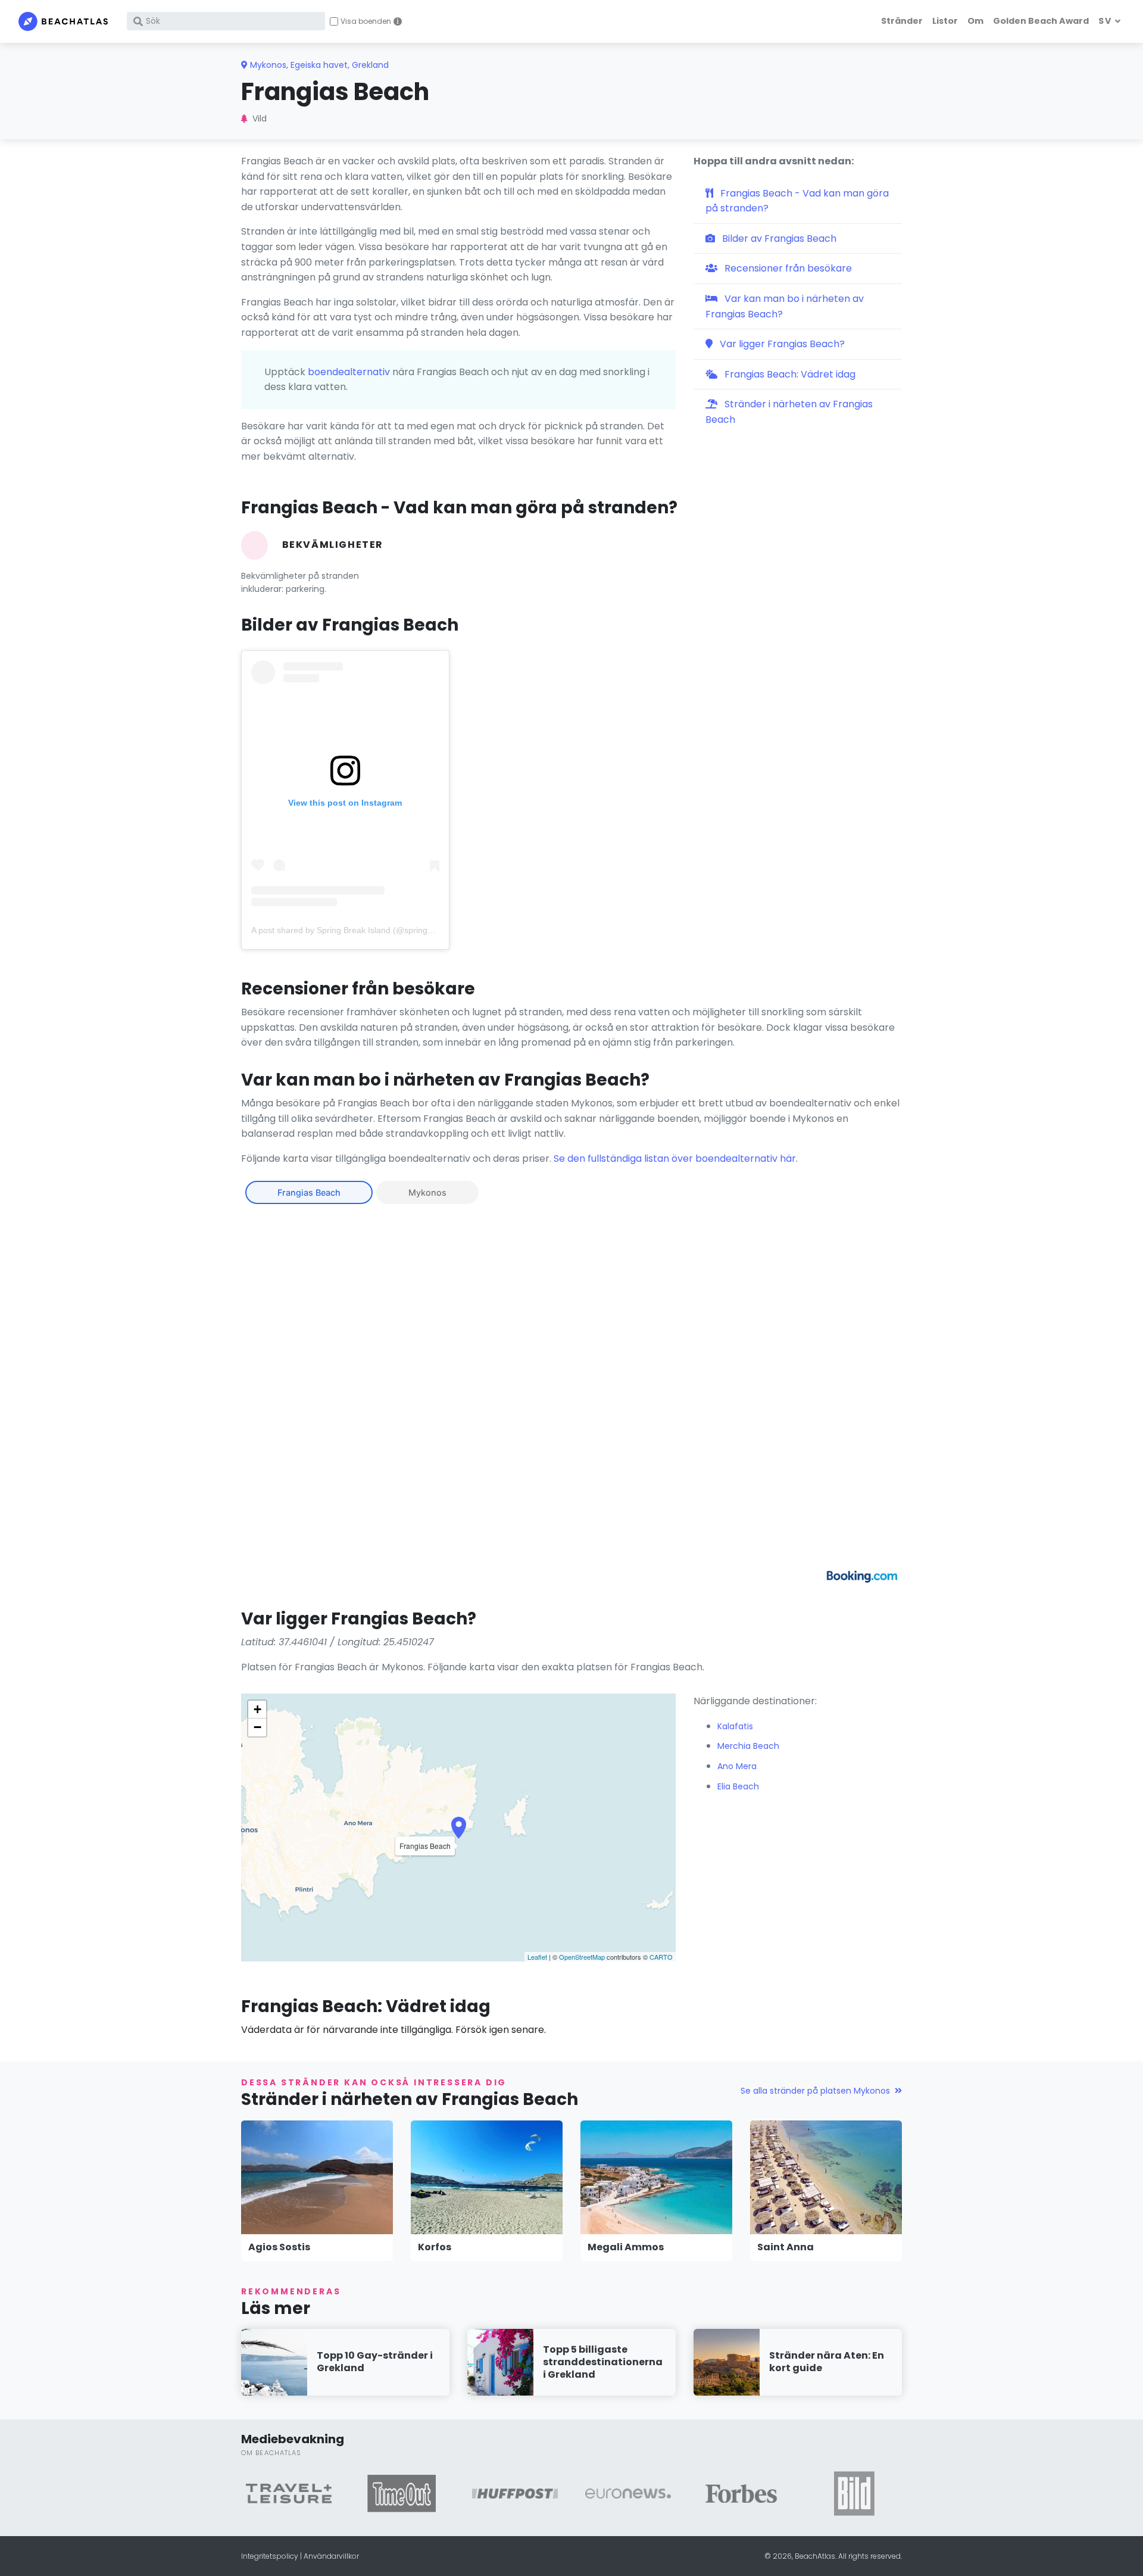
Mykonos (427, 1192)
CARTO (661, 1957)
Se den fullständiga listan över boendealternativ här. (676, 1158)
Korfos (435, 2247)
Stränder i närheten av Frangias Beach (789, 412)
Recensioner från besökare (787, 268)
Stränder (902, 21)
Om (975, 21)
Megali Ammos (626, 2247)
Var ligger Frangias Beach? (781, 344)
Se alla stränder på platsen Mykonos (815, 2091)
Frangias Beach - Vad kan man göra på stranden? (797, 201)
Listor (945, 21)
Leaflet (537, 1957)
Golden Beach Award (1041, 21)
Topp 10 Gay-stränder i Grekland (375, 2362)
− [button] (257, 1727)
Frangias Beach (309, 1192)
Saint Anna (786, 2247)
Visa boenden (366, 21)
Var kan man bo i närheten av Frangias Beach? (785, 306)
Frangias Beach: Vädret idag (789, 374)
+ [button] (257, 1709)
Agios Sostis (279, 2247)
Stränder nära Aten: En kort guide (827, 2362)
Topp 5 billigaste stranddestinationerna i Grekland (603, 2362)
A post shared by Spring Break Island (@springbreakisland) (363, 930)
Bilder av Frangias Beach (778, 238)
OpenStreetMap (582, 1957)
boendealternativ (349, 372)
